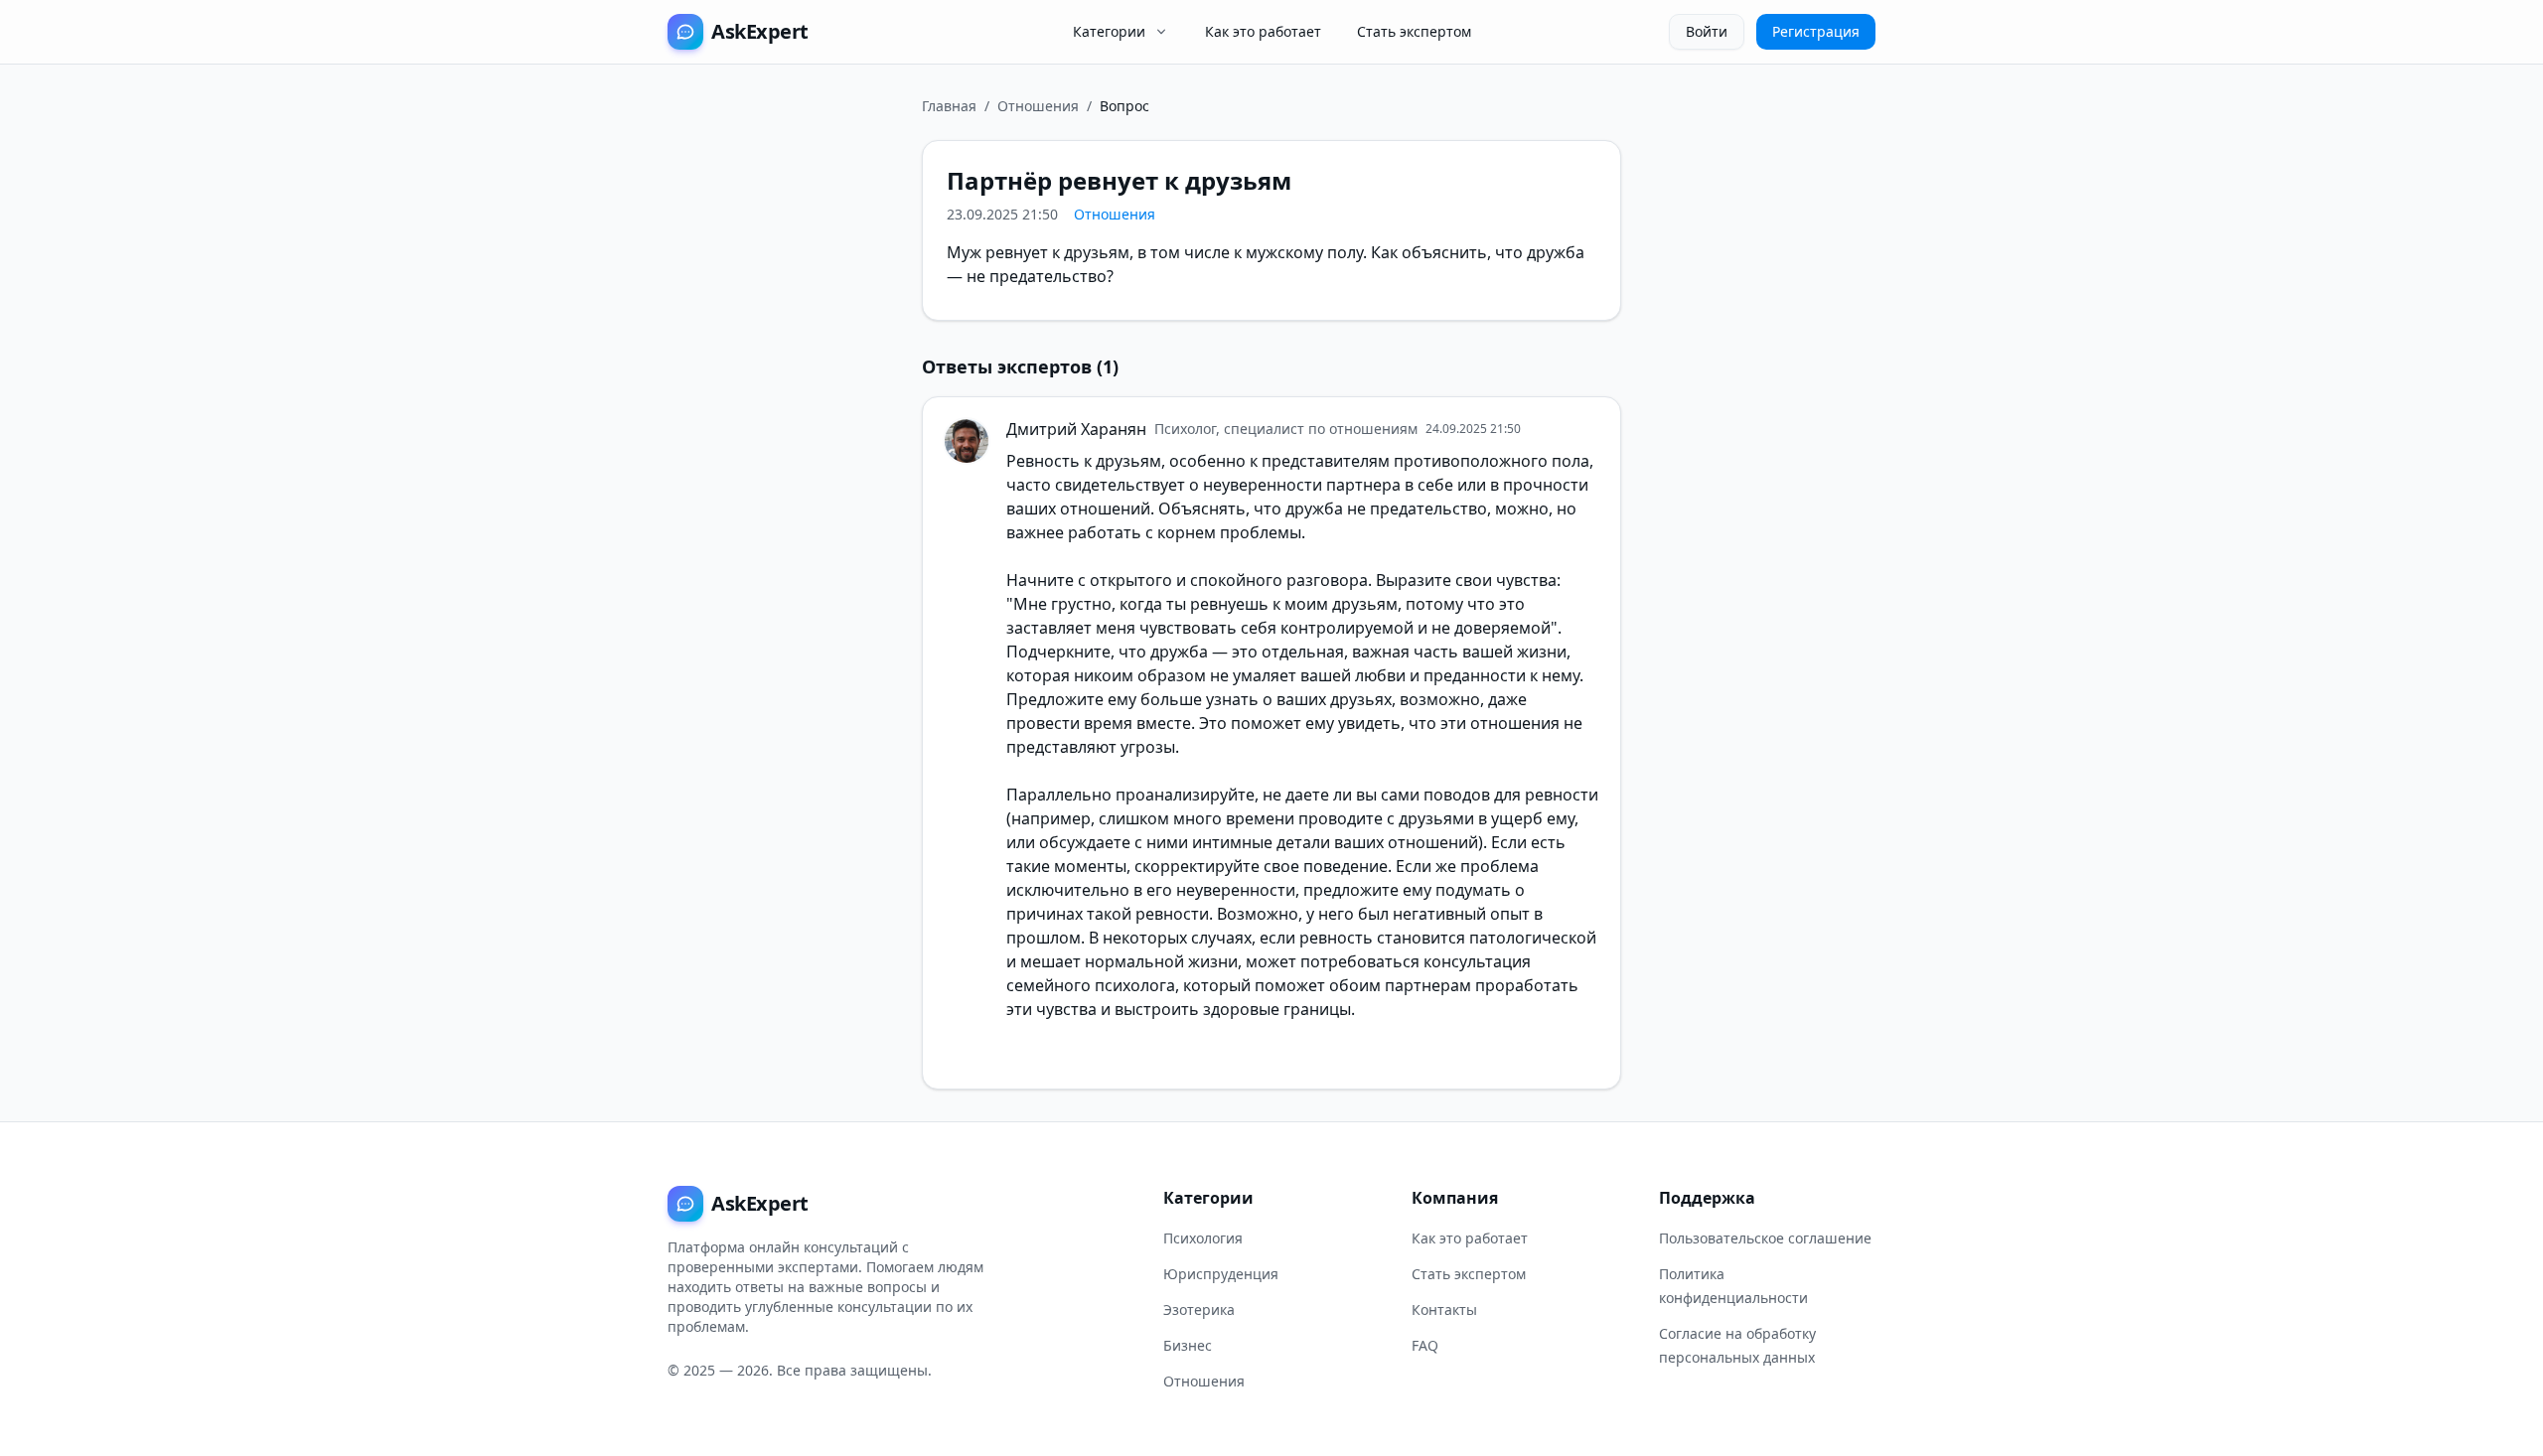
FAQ (1425, 1345)
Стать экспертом (1414, 31)
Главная (949, 106)
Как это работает (1263, 31)
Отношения (1038, 106)
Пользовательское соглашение (1765, 1238)
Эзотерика (1199, 1310)
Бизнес (1188, 1345)
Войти (1707, 31)
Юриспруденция (1221, 1274)
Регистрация (1816, 31)
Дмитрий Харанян (1076, 429)
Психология (1203, 1238)
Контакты (1444, 1310)
